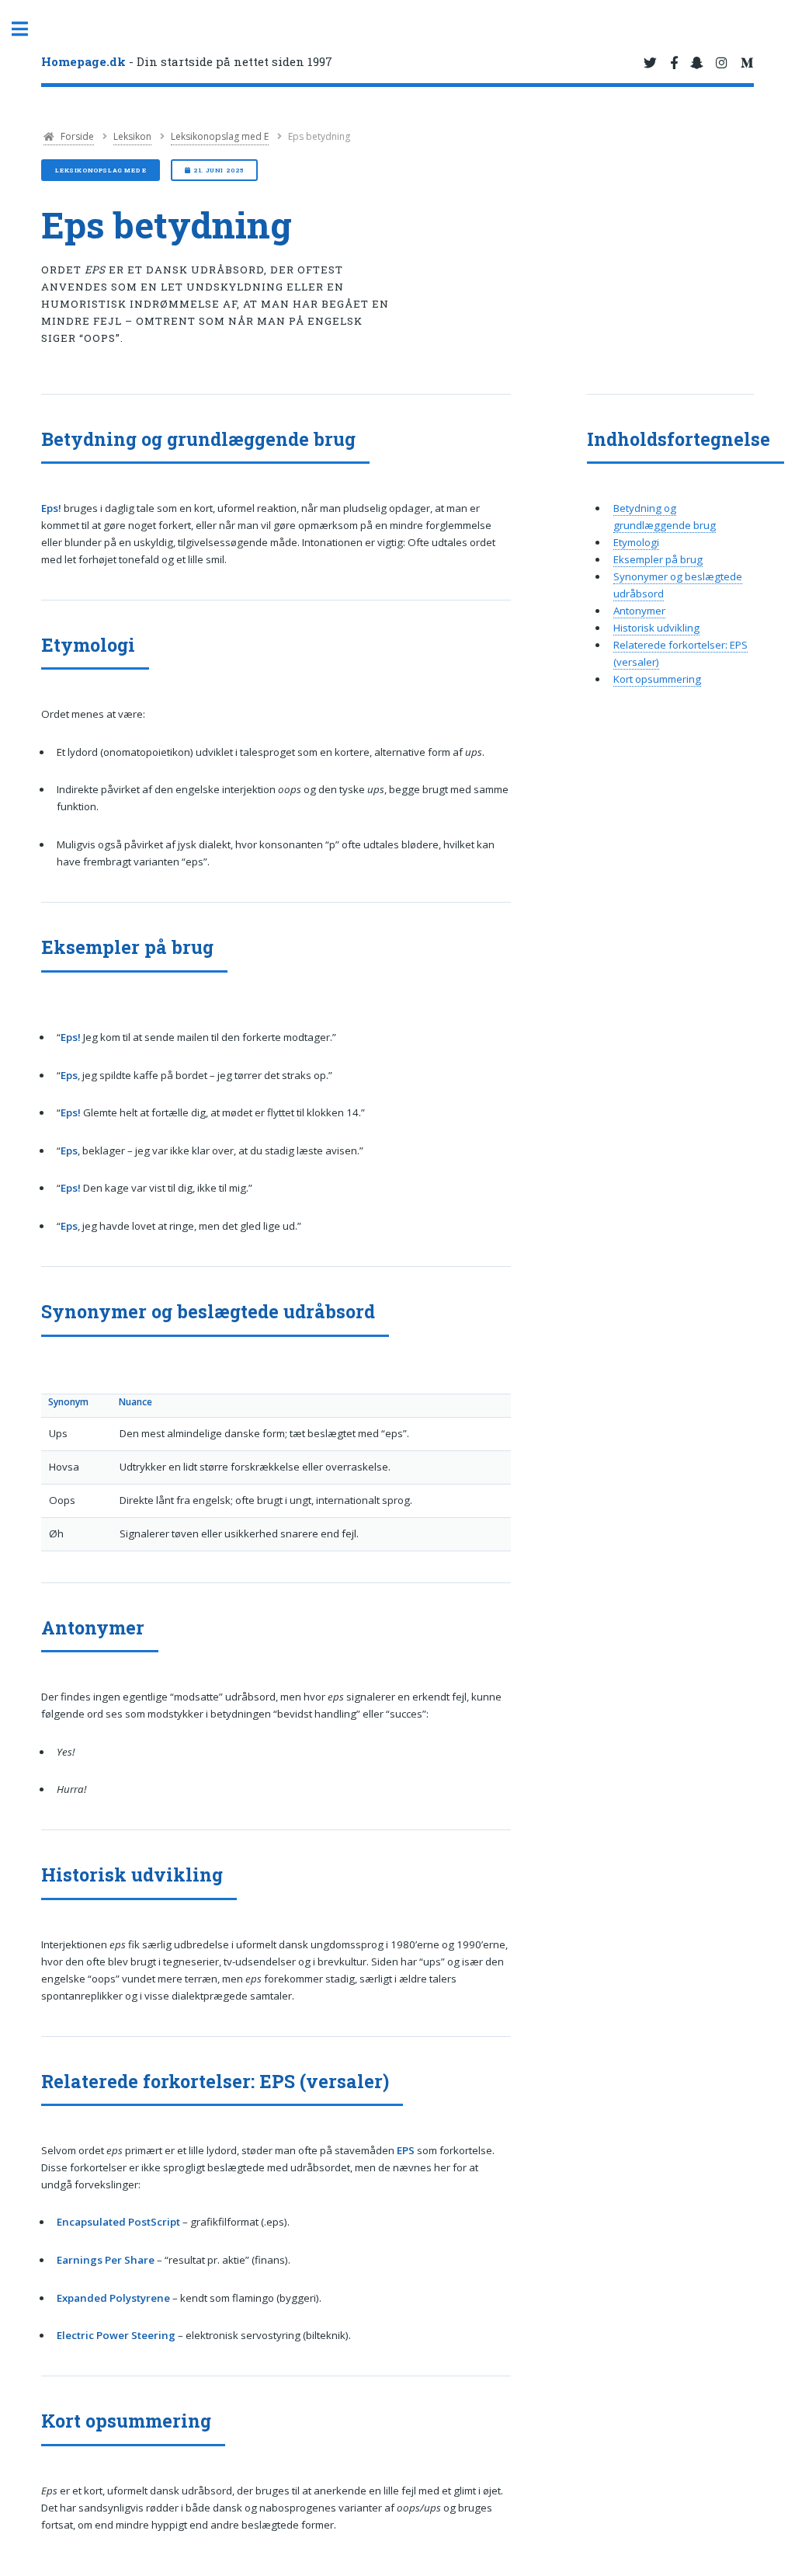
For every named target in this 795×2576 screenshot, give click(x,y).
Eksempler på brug (658, 559)
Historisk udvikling (656, 628)
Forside (76, 136)
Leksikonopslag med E (220, 136)
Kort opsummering (657, 679)
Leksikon (132, 136)
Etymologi (636, 542)
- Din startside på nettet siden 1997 (187, 61)
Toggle (28, 29)
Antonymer (639, 611)
